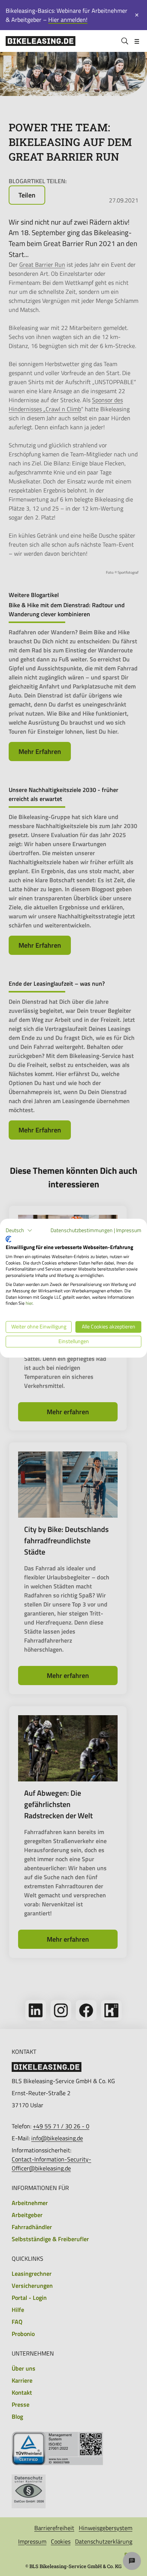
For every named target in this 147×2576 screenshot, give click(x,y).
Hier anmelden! (68, 20)
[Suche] (125, 41)
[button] (19, 1230)
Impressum (129, 1230)
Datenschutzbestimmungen (82, 1230)
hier (29, 1303)
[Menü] (137, 41)
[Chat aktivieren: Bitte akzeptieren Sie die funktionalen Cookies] (132, 2561)
